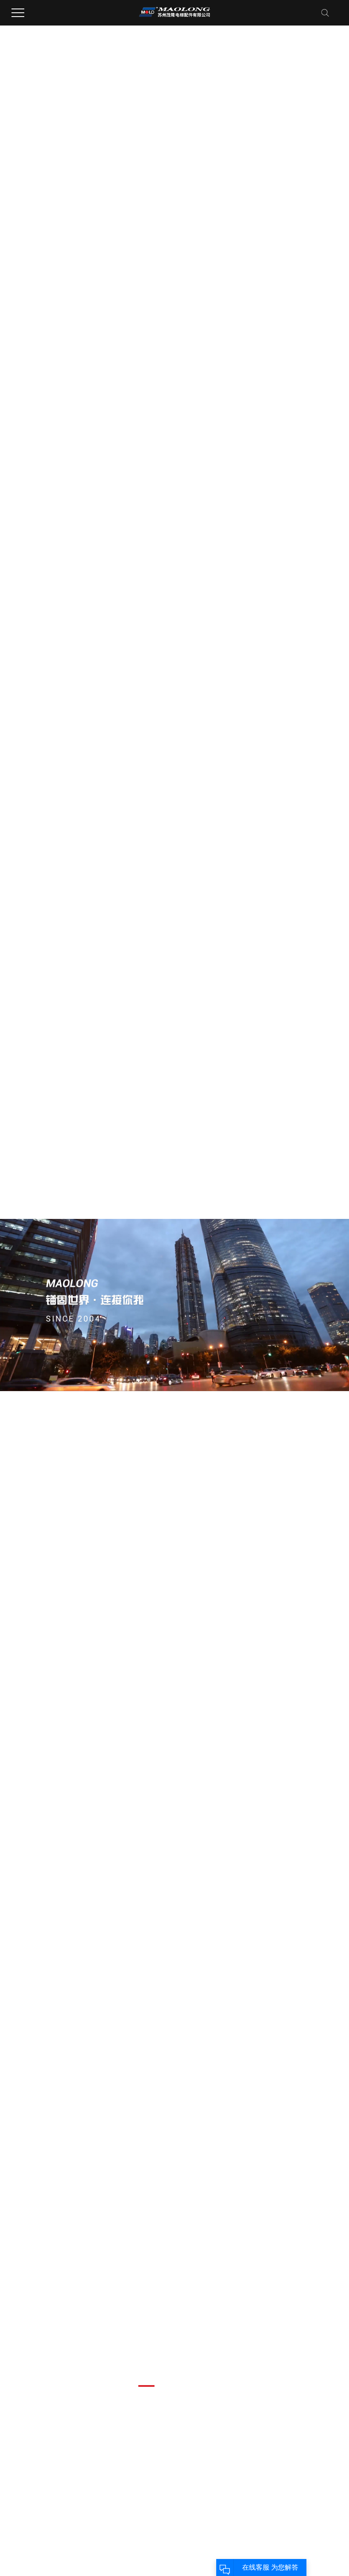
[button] (146, 2386)
